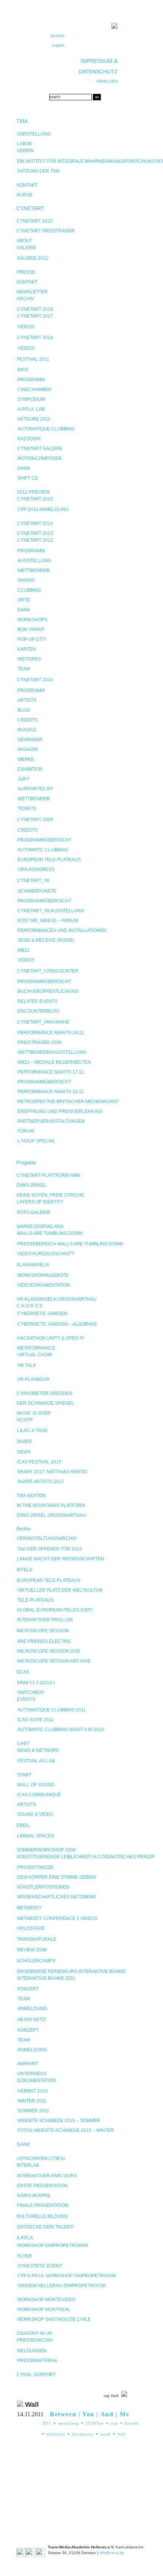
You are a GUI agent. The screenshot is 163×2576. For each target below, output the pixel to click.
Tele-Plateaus (35, 1600)
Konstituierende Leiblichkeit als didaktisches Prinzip (86, 1857)
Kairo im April (34, 2196)
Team (24, 669)
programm (31, 690)
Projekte (26, 1163)
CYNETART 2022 (35, 221)
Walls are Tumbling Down (50, 1233)
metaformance (36, 1348)
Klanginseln (33, 1265)
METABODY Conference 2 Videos (57, 1918)
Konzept (28, 1989)
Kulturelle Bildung (42, 2216)
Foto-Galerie (34, 1212)
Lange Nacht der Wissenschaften (61, 1559)
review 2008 (32, 1950)
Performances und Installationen (62, 930)
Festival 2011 (33, 359)
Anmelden (107, 81)
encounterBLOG (38, 1011)
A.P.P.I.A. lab (31, 409)
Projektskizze (35, 1867)
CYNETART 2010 (35, 680)
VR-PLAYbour (33, 1379)
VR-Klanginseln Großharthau (57, 1299)
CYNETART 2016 (35, 338)
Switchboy (31, 1692)
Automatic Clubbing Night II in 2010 (61, 1730)
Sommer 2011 (33, 2111)
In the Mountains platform (51, 1505)
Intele (25, 1570)
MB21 (24, 950)
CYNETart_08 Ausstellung (51, 911)
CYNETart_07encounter (48, 971)
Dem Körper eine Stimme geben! (57, 1877)
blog (24, 710)
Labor (24, 144)
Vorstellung (34, 134)
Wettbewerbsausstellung (52, 1052)
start (24, 1775)
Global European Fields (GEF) (55, 1610)
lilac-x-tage (32, 1431)
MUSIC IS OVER (34, 1413)
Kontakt (27, 185)
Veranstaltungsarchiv (47, 1538)
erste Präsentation (42, 2186)
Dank (24, 468)
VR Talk (27, 1365)
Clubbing (29, 590)
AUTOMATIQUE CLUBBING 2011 (52, 1710)
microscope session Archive (54, 1661)
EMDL (23, 1825)
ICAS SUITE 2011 (36, 1720)
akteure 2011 (34, 419)
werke (26, 759)
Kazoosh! (29, 439)
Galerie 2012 (33, 258)
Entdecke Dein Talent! (45, 2227)
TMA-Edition (31, 1496)
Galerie (27, 248)
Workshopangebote (43, 1275)
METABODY (29, 1908)
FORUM (26, 1131)
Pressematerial (38, 2361)
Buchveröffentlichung (48, 991)
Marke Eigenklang (40, 1226)
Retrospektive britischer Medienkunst (68, 1102)
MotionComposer (40, 458)
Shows (26, 580)
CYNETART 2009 (35, 820)
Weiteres (29, 659)
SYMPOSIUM (31, 399)
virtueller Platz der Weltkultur (60, 1590)
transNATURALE (37, 1939)
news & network (38, 1750)
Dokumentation (37, 2080)
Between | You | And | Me (90, 2414)
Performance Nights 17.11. (51, 1072)
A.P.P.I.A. (25, 2238)
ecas (114, 2423)
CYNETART (30, 208)
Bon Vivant (31, 630)
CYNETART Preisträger (46, 231)
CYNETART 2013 (35, 533)
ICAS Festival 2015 (39, 1462)
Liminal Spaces (36, 1836)
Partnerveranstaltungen (51, 1121)
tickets (27, 809)
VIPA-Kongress (36, 870)
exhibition (30, 769)
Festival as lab (36, 1761)
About (24, 241)
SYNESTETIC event (40, 2266)
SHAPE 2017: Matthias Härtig (52, 1472)
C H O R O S (30, 1306)
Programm (31, 380)
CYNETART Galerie (40, 449)
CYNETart (95, 2423)
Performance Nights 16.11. (51, 1092)
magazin (28, 750)
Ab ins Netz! (31, 2020)
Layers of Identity (40, 1202)
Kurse (25, 195)
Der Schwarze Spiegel (45, 1403)
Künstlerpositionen (43, 1887)
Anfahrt (28, 2064)
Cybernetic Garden (42, 1314)
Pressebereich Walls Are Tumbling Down (70, 1244)
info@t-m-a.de (112, 2553)
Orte (24, 600)
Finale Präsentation (43, 2205)
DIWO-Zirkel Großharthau (51, 1515)
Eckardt (132, 2423)
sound (106, 2434)
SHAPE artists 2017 (41, 1482)
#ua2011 (27, 730)
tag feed (111, 2396)
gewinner (30, 740)
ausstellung (68, 2423)
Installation (83, 2434)
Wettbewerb (34, 570)
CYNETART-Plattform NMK (49, 1175)
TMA (22, 121)
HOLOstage (31, 1928)
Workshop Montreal (44, 2310)
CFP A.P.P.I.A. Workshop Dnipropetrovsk (67, 2276)
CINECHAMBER (34, 390)
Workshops (32, 620)
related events (38, 1001)
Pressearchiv (35, 2340)
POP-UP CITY (32, 639)
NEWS (24, 1452)
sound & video (35, 1814)
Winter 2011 (32, 2101)
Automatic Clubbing (43, 850)
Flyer (25, 2256)
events (26, 1699)
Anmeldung (32, 2009)
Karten (27, 649)
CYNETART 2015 (35, 499)
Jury (24, 779)
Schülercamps (36, 1961)
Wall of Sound (36, 1785)
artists (27, 700)
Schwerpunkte (37, 891)
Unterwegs (32, 2074)
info (23, 370)
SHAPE (24, 1442)
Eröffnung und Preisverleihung (60, 1111)
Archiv (25, 299)
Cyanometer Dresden (45, 1393)
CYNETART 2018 (35, 309)
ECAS (23, 1672)
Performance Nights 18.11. (51, 1033)
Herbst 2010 (33, 2091)
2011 (47, 2423)
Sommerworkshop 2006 (46, 1850)
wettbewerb (34, 799)
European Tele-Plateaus (49, 860)
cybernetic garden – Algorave (57, 1324)
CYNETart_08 (33, 880)
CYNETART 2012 (35, 540)
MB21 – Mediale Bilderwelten (54, 1062)
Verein (25, 151)
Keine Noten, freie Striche (50, 1195)
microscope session (43, 1631)
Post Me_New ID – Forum (48, 921)
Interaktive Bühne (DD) (46, 1978)
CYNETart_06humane (43, 1022)
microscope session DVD (49, 1651)
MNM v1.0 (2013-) (36, 1683)
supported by (35, 789)
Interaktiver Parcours (47, 2176)
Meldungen (32, 2351)
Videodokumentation (44, 1285)
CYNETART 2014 (35, 524)
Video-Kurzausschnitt (46, 1254)
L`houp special (36, 1141)
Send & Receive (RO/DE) (46, 940)
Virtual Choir (35, 1355)
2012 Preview (33, 492)
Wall (122, 2434)
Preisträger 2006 (40, 1043)
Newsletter (32, 292)
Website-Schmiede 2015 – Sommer (59, 2121)
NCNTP (25, 1420)
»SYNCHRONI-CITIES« (41, 2158)
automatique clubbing (46, 429)
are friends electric (44, 1641)
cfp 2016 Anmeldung (43, 510)
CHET (23, 1744)
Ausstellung (34, 561)
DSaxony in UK (34, 2333)
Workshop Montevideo (46, 2300)
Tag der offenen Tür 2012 (49, 1549)
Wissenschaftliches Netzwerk (57, 1897)
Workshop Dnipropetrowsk (53, 2246)
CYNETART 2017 (35, 316)
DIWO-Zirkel (31, 1185)
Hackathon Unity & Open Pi (50, 1338)
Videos (26, 327)
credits (27, 720)
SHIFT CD (28, 478)
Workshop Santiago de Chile (54, 2319)
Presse (26, 272)
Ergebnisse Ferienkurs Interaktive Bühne (71, 1971)
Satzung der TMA (38, 171)
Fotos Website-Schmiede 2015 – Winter (66, 2130)
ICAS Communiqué (39, 1795)
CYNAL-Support (36, 2375)
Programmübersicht (44, 840)
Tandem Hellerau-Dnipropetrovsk (62, 2286)
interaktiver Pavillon (45, 1620)
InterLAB (28, 2165)
